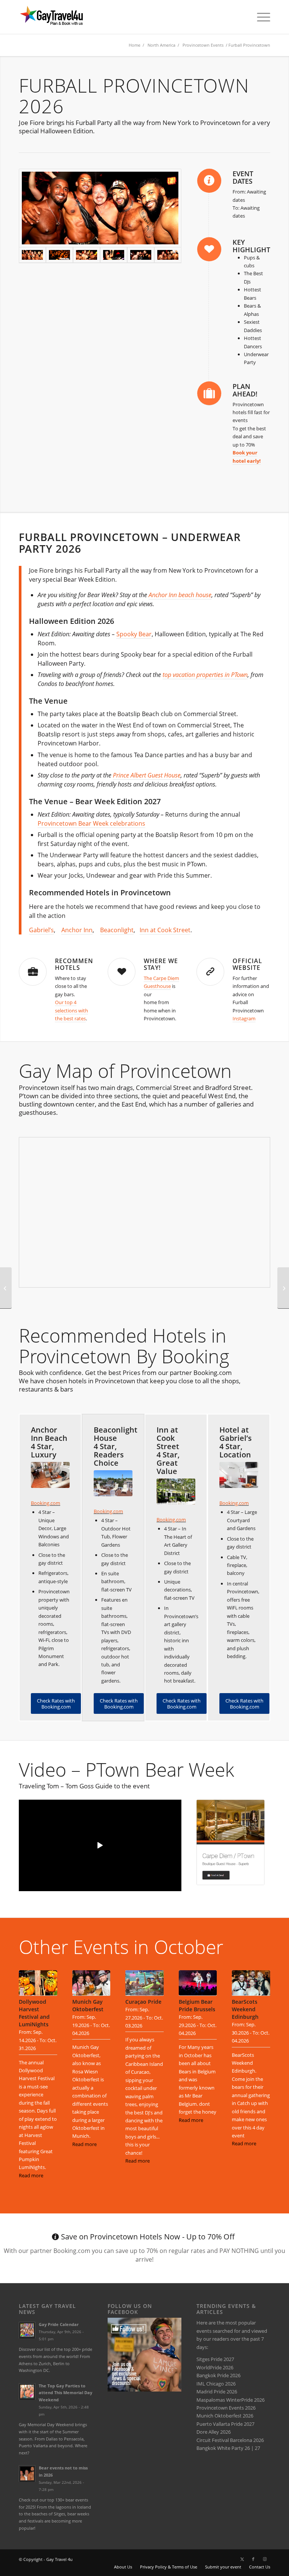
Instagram (244, 1018)
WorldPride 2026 (215, 2367)
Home (135, 45)
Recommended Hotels (81, 964)
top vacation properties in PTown (205, 675)
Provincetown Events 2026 (226, 2408)
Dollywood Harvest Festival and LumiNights (34, 2013)
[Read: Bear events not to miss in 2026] (27, 2474)
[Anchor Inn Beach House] (50, 1475)
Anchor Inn (77, 930)
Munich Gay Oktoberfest (88, 2005)
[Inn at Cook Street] (176, 1491)
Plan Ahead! (245, 390)
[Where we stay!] (122, 972)
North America (161, 45)
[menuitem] (260, 17)
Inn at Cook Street (165, 930)
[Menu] (260, 17)
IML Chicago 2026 (216, 2384)
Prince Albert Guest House (147, 775)
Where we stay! (161, 964)
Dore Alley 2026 (214, 2432)
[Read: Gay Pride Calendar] (27, 2330)
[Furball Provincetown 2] (100, 208)
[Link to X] (242, 2559)
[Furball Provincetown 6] (114, 255)
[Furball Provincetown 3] (59, 255)
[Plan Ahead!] (209, 393)
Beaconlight (117, 930)
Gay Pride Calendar (59, 2324)
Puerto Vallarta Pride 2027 (225, 2424)
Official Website (247, 964)
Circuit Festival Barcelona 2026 (230, 2440)
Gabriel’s (41, 930)
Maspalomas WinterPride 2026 (230, 2400)
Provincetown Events (203, 45)
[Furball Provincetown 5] (141, 255)
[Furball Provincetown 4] (168, 255)
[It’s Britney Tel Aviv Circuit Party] (6, 1288)
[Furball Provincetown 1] (87, 255)
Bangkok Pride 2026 (218, 2375)
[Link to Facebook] (253, 2559)
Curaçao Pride (143, 2002)
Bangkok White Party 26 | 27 (228, 2448)
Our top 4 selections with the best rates (71, 1010)
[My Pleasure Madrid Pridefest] (283, 1288)
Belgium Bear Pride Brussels (197, 2005)
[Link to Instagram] (265, 2559)
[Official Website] (210, 972)
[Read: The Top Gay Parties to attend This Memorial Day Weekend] (27, 2392)
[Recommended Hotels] (33, 972)
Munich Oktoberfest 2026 (225, 2416)
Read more (31, 2175)
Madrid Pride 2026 (217, 2392)
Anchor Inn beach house (180, 595)
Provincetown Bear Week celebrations (91, 823)
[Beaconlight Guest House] (113, 1483)
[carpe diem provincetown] (230, 1842)
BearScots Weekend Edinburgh (245, 2009)
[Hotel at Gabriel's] (239, 1475)
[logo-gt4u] (60, 17)
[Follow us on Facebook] (144, 2390)
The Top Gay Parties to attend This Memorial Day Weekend (65, 2393)
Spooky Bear (134, 634)
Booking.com (46, 1503)
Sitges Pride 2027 (215, 2359)
